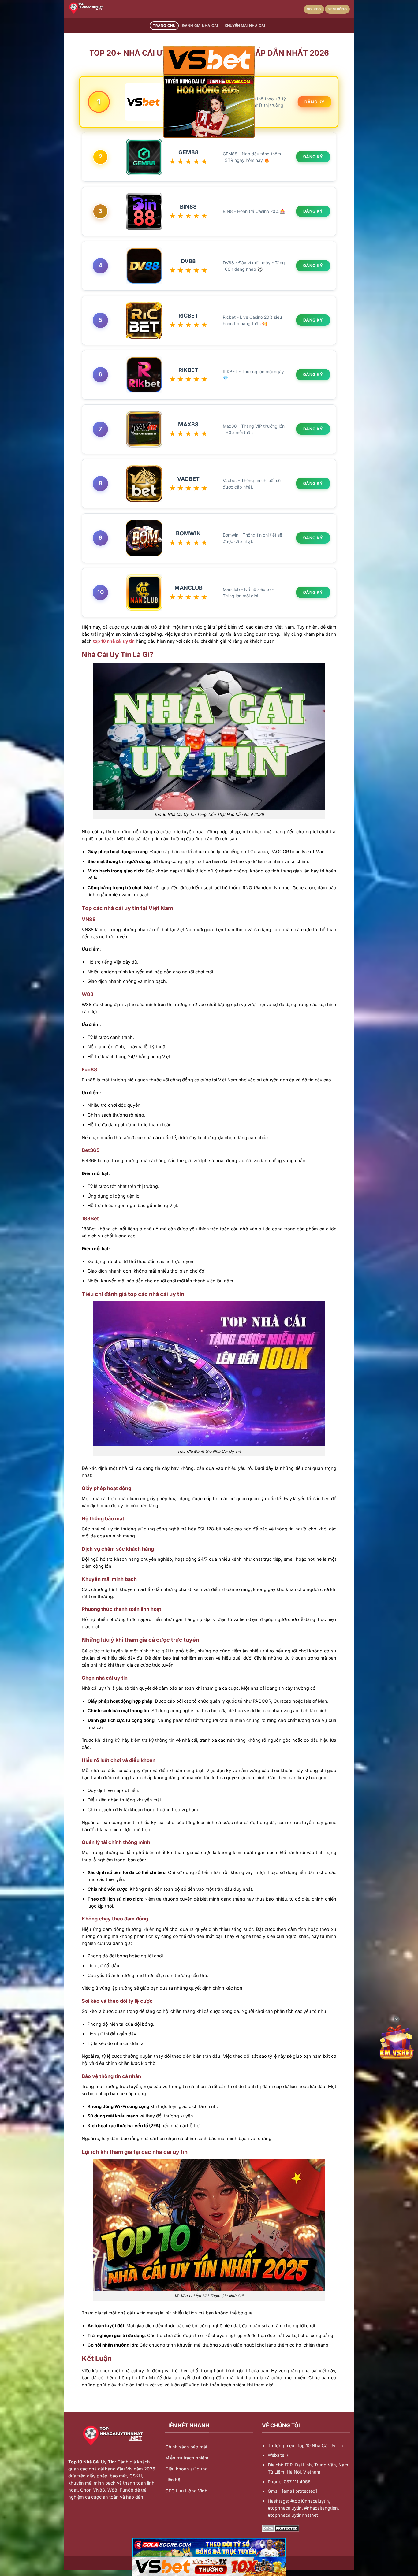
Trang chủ (164, 26)
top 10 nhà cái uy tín (114, 641)
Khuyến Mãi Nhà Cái (245, 26)
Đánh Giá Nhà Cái (200, 26)
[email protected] (299, 2491)
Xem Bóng (337, 9)
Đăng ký (315, 102)
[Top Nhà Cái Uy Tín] (99, 9)
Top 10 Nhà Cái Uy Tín (91, 2462)
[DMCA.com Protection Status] (280, 2528)
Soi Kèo (314, 9)
